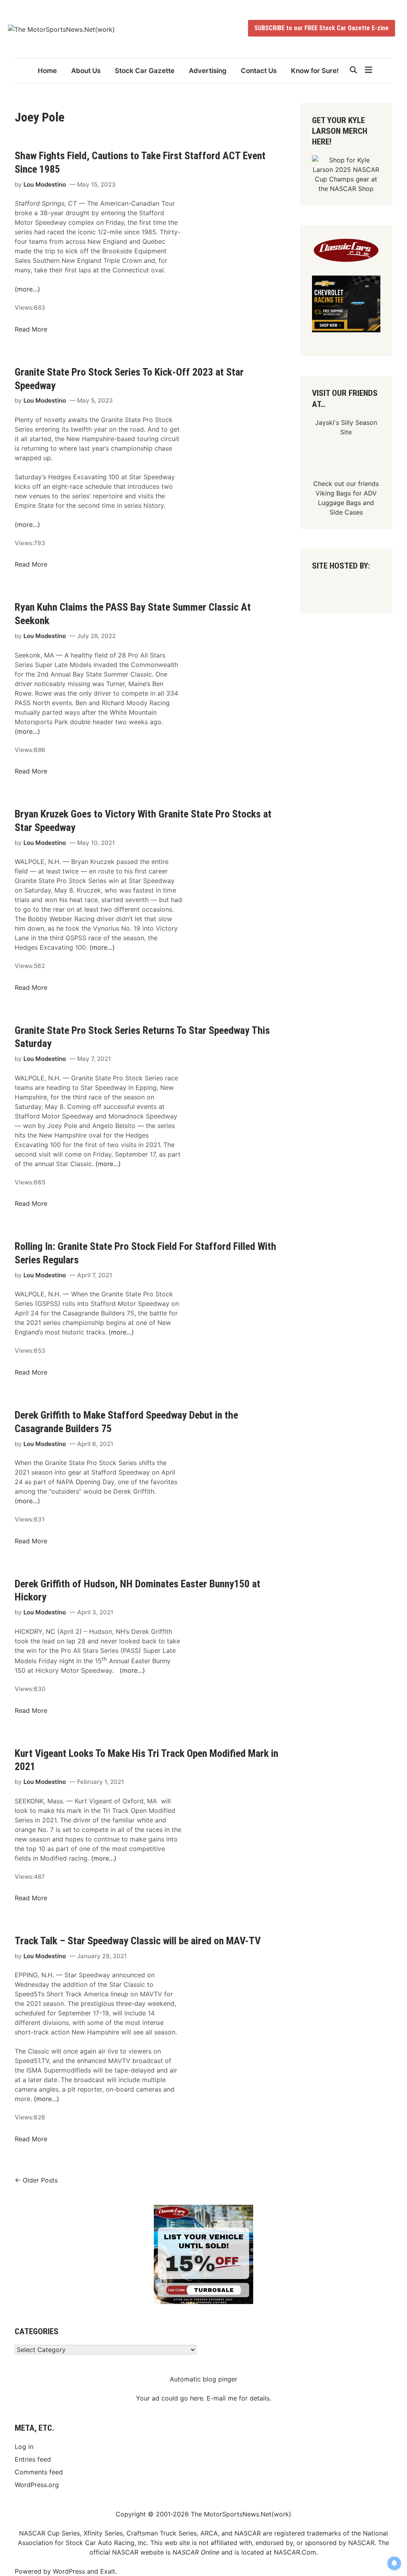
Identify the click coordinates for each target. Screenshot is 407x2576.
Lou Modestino (45, 184)
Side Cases (346, 512)
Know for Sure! (315, 71)
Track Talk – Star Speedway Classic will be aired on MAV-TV (138, 1941)
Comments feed (39, 2472)
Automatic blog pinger (203, 2379)
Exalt (108, 2571)
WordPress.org (37, 2485)
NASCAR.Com (295, 2552)
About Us (86, 71)
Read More (31, 329)
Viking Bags (333, 493)
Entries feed (33, 2459)
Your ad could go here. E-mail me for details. (203, 2398)
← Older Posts (36, 2180)
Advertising (208, 71)
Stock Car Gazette (145, 71)
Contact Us (259, 71)
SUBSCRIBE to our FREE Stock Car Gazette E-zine (322, 28)
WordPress (69, 2571)
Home (47, 71)
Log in (24, 2447)
